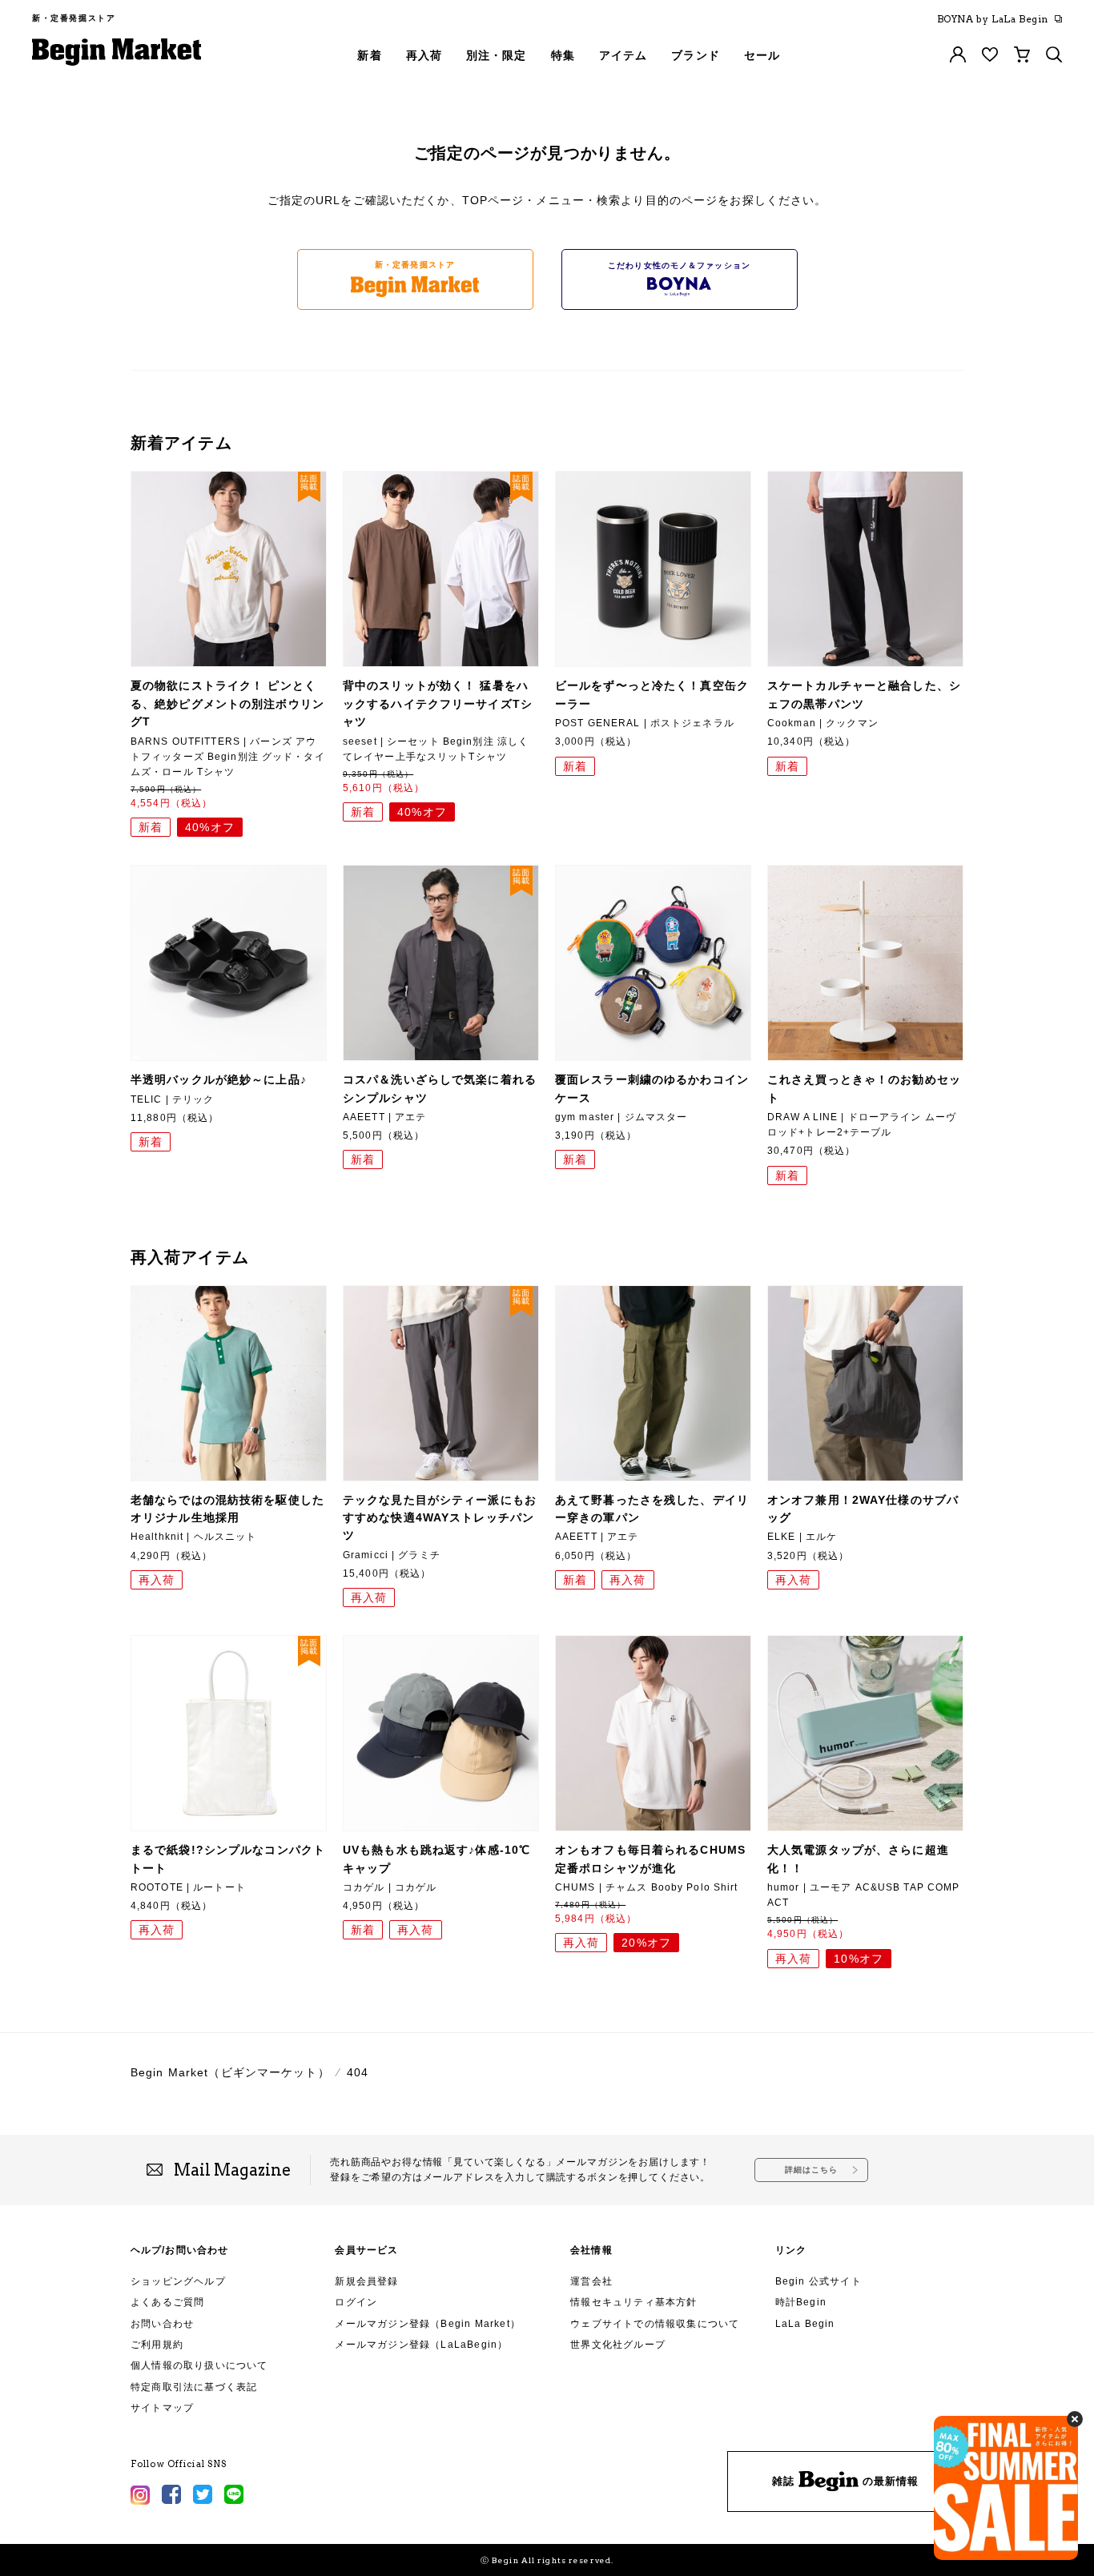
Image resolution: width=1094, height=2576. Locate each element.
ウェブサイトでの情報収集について (655, 2324)
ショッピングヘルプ (178, 2281)
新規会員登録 (366, 2281)
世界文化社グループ (618, 2345)
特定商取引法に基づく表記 (194, 2387)
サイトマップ (162, 2408)
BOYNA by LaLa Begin (993, 19)
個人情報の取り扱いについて (199, 2365)
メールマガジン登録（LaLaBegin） (421, 2345)
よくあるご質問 (167, 2302)
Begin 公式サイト (818, 2281)
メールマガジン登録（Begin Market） (428, 2324)
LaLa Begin (805, 2324)
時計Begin (801, 2302)
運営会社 (591, 2281)
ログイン (356, 2302)
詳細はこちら (812, 2170)
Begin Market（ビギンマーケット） (230, 2072)
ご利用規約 (157, 2345)
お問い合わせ (162, 2324)
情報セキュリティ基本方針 (633, 2302)
